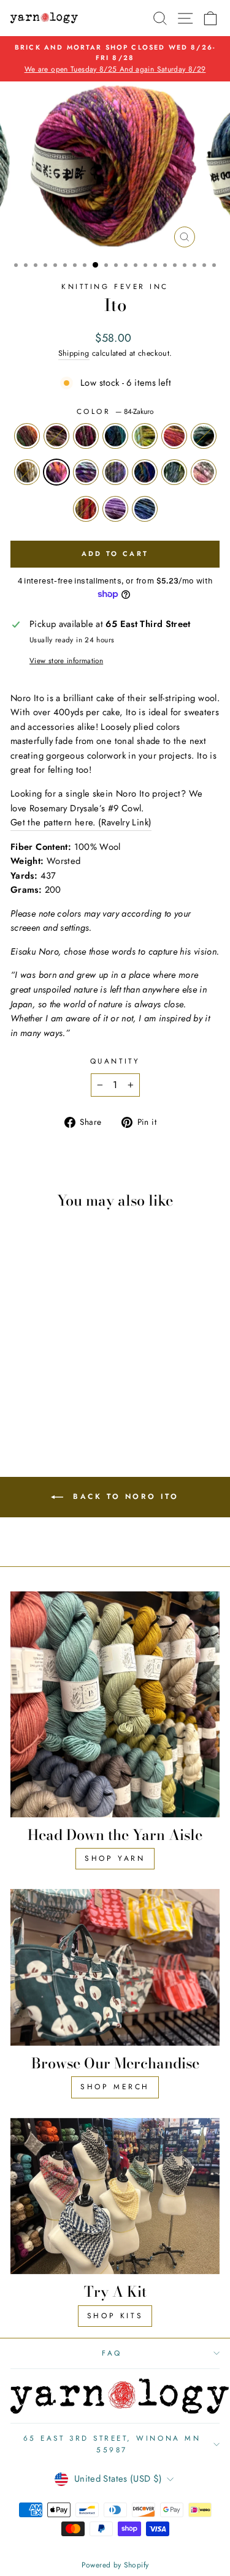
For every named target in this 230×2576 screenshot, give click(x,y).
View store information (66, 660)
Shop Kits (115, 2316)
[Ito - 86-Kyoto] (22, 1391)
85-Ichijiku (86, 472)
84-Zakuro (56, 472)
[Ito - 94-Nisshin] (78, 1391)
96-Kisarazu (145, 509)
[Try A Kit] (115, 2196)
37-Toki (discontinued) (27, 436)
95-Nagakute (115, 509)
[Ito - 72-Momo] (36, 1368)
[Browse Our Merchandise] (115, 1967)
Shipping (74, 353)
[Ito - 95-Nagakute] (43, 1403)
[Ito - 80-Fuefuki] (22, 1380)
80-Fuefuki (174, 436)
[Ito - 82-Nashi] (50, 1380)
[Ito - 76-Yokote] (64, 1368)
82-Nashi (27, 472)
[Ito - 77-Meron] (78, 1368)
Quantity (115, 1061)
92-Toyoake (204, 472)
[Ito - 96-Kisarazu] (57, 1403)
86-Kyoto (115, 472)
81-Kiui (204, 436)
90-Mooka (145, 472)
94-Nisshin (86, 509)
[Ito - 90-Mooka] (36, 1391)
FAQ (112, 2353)
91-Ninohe (174, 472)
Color (115, 411)
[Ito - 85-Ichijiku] (78, 1380)
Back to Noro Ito (123, 1496)
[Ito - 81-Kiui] (36, 1380)
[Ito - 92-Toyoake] (64, 1391)
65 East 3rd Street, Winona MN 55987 (112, 2444)
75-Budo (86, 436)
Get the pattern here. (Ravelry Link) (81, 822)
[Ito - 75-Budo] (50, 1368)
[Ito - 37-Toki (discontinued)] (22, 1368)
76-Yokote (115, 436)
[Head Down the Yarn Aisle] (115, 1704)
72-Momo (56, 436)
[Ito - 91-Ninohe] (50, 1391)
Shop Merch (115, 2087)
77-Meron (145, 436)
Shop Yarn (115, 1858)
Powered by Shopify (115, 2565)
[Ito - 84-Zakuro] (64, 1380)
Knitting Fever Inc (115, 286)
